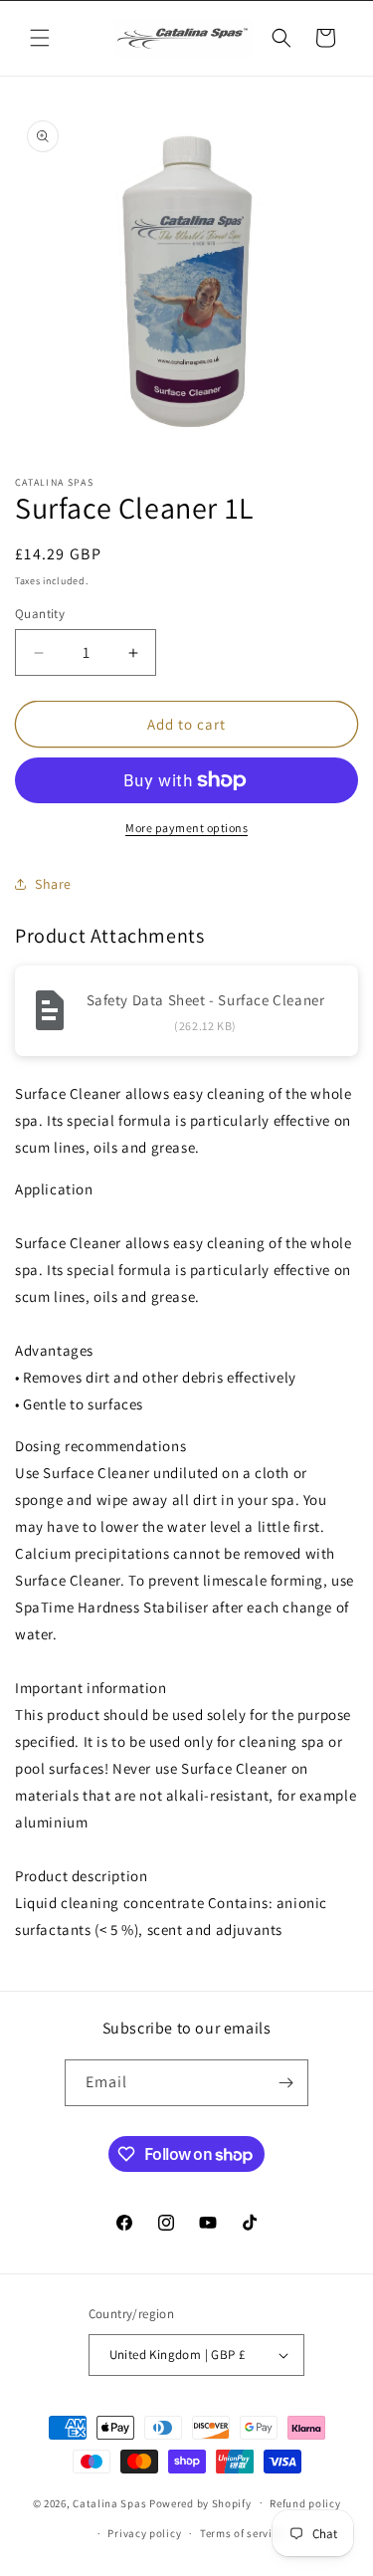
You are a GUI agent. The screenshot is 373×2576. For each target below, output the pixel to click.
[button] (40, 38)
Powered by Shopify (200, 2502)
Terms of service (242, 2533)
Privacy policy (144, 2533)
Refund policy (305, 2503)
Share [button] (53, 884)
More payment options (186, 828)
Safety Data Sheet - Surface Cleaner (206, 1000)
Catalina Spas (109, 2502)
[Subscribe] (285, 2083)
